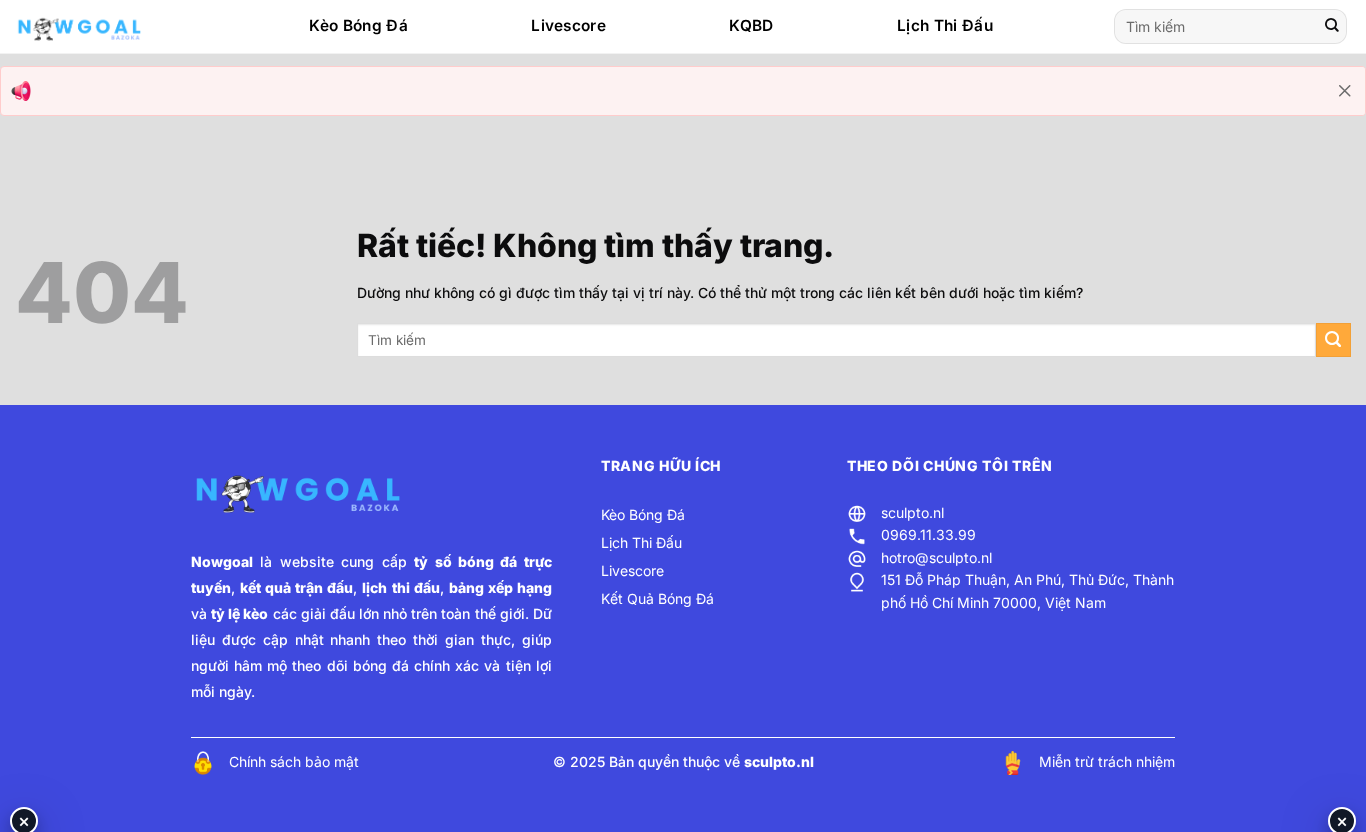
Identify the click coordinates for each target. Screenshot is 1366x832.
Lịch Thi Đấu (945, 25)
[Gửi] (1332, 27)
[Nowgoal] (99, 27)
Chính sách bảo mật (294, 761)
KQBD (751, 25)
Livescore (568, 25)
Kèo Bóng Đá (358, 25)
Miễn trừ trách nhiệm (1107, 761)
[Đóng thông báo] (1345, 91)
